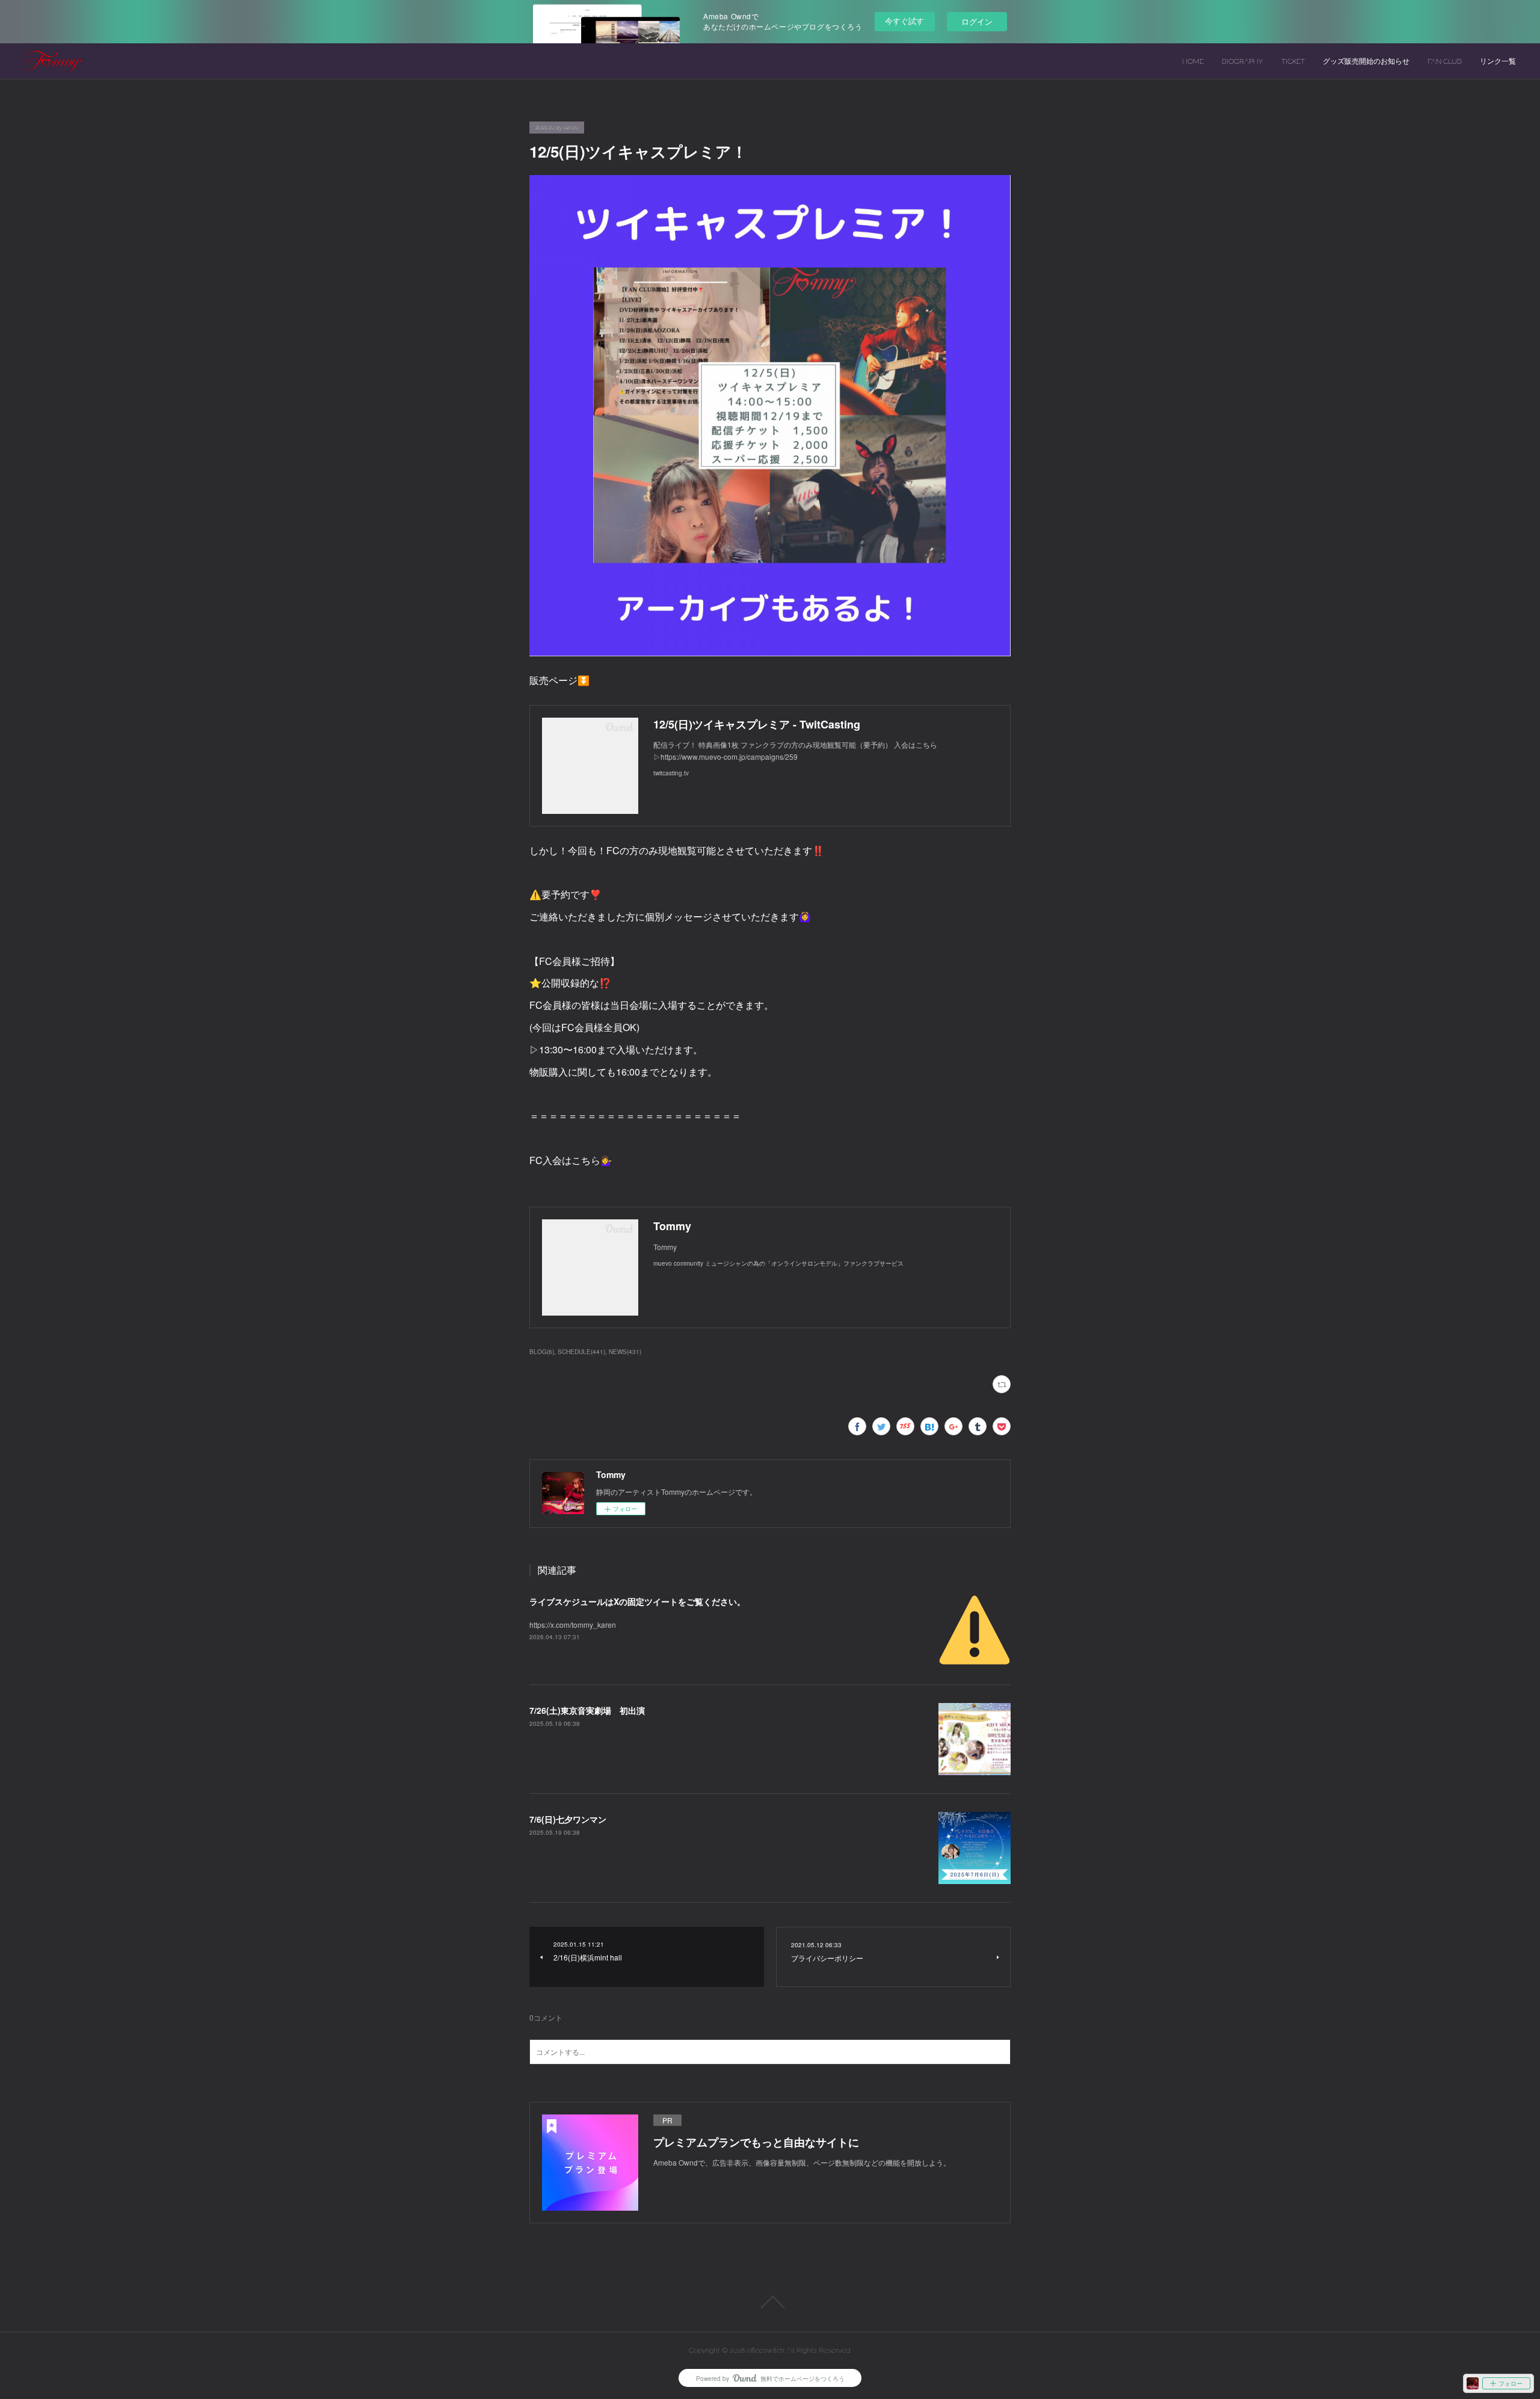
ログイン (977, 21)
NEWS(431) (625, 1352)
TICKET (1293, 61)
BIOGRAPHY (1243, 61)
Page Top (770, 2302)
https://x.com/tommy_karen (573, 1624)
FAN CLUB (1445, 61)
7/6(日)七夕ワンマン (568, 1819)
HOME (1193, 61)
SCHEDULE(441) (581, 1352)
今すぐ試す (904, 21)
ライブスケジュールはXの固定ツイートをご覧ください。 (637, 1601)
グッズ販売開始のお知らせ (1366, 61)
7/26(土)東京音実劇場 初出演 (587, 1710)
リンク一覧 (1498, 61)
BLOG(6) (542, 1352)
